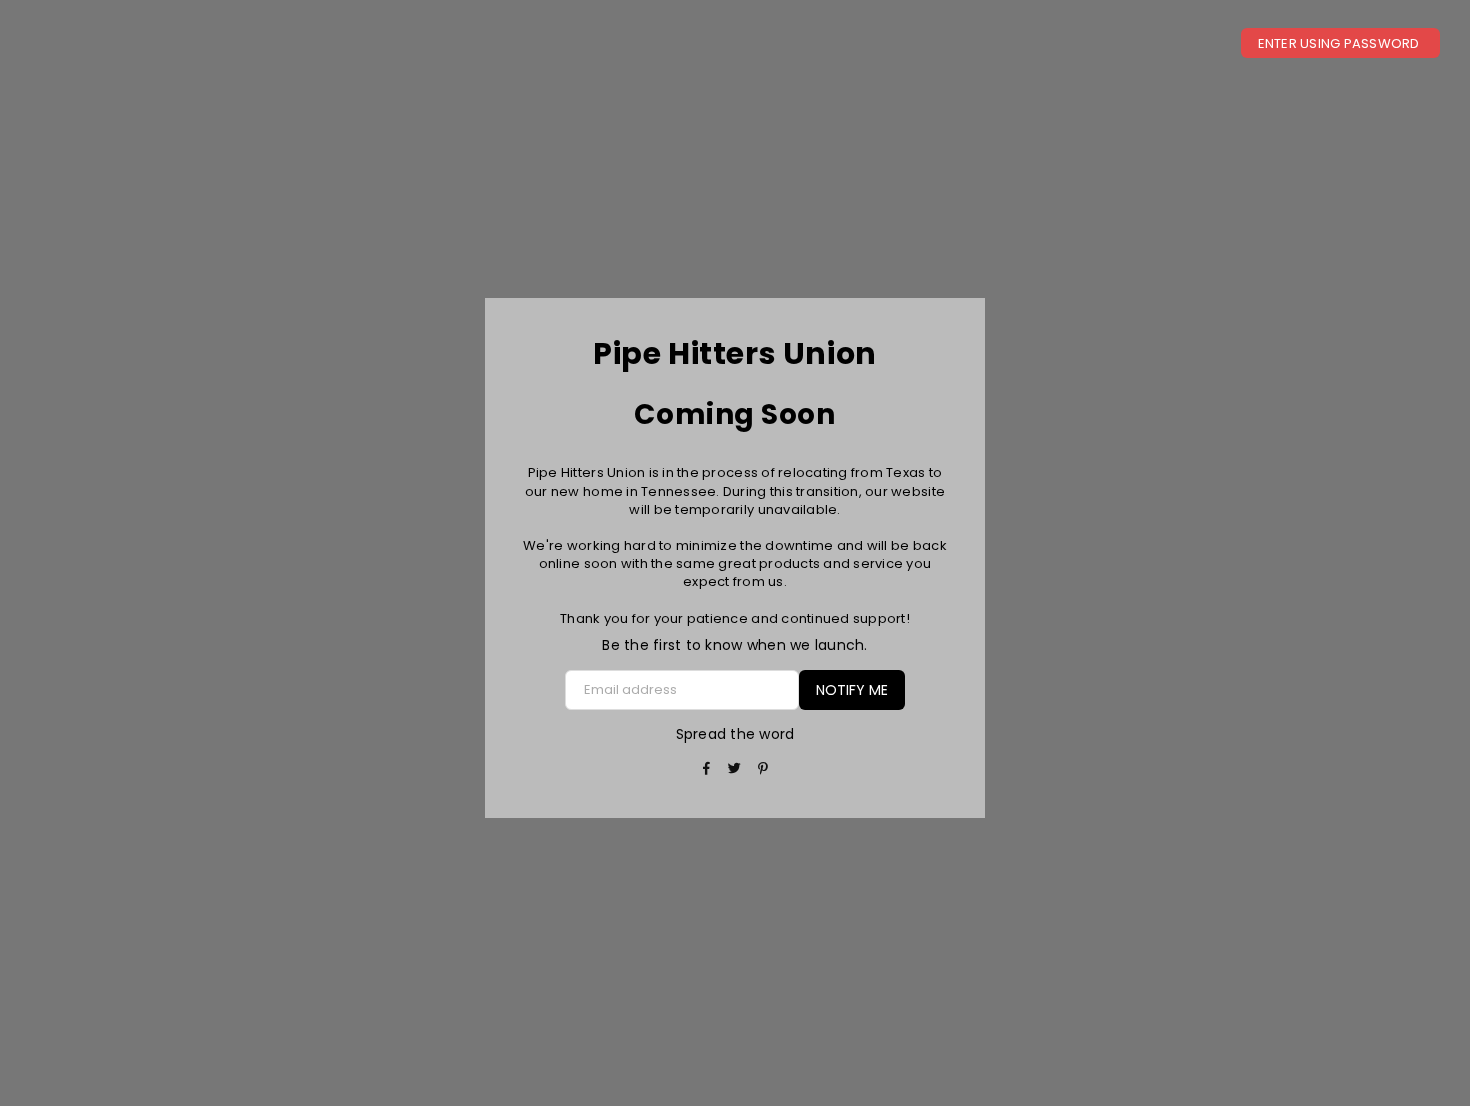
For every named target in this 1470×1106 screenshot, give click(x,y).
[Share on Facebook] (706, 769)
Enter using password (1340, 43)
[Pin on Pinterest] (763, 769)
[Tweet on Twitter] (735, 769)
